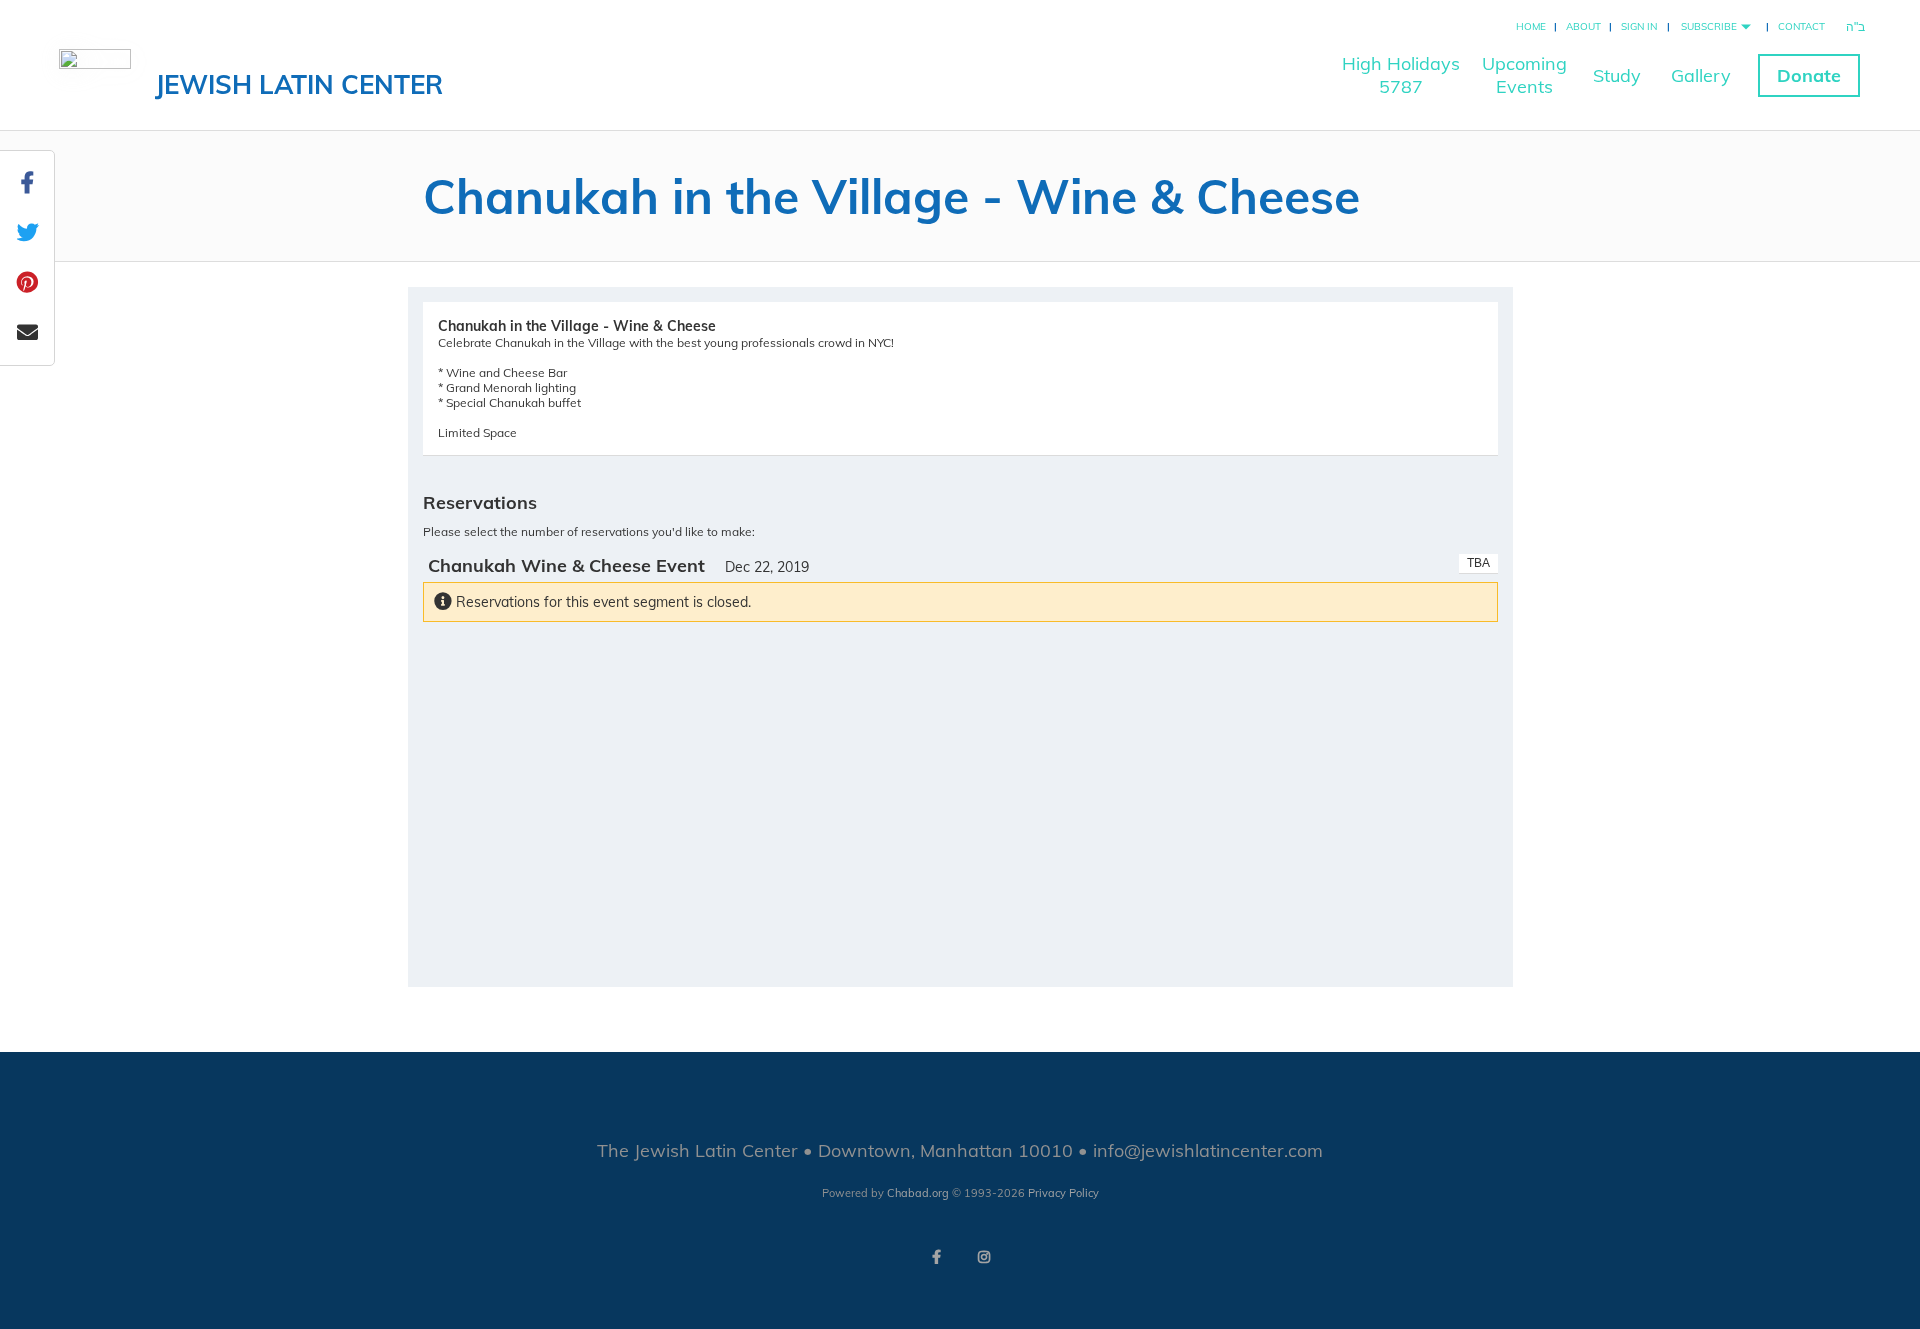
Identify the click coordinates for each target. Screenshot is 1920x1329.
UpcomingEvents (1524, 75)
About (1583, 26)
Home (1531, 26)
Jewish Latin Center (299, 84)
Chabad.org (918, 1193)
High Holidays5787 (1401, 75)
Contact (1801, 26)
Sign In (1639, 26)
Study (1617, 75)
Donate (1809, 75)
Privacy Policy (1063, 1193)
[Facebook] (936, 1257)
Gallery (1701, 75)
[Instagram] (984, 1257)
